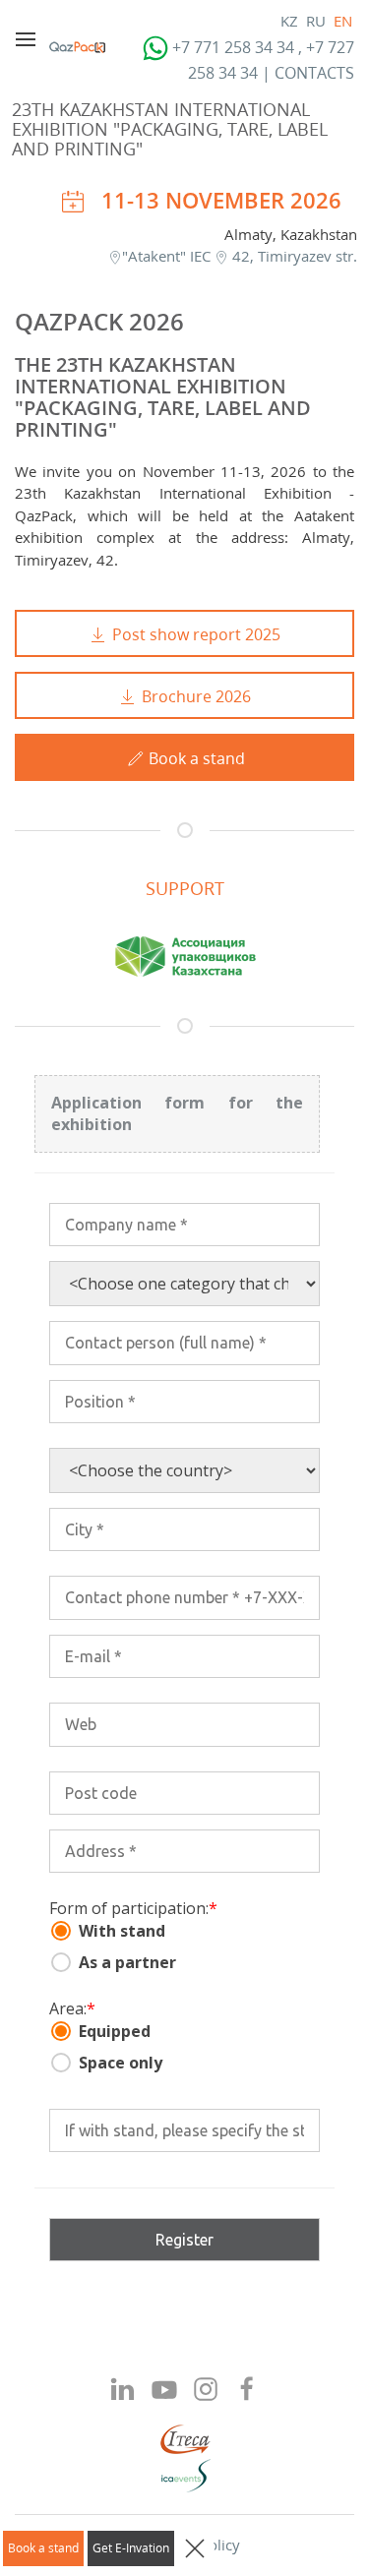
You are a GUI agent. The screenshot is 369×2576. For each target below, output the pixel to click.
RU (316, 21)
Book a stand (43, 2548)
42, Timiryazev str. (293, 256)
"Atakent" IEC (168, 256)
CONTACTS (314, 73)
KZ (289, 21)
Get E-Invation (131, 2548)
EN (343, 21)
